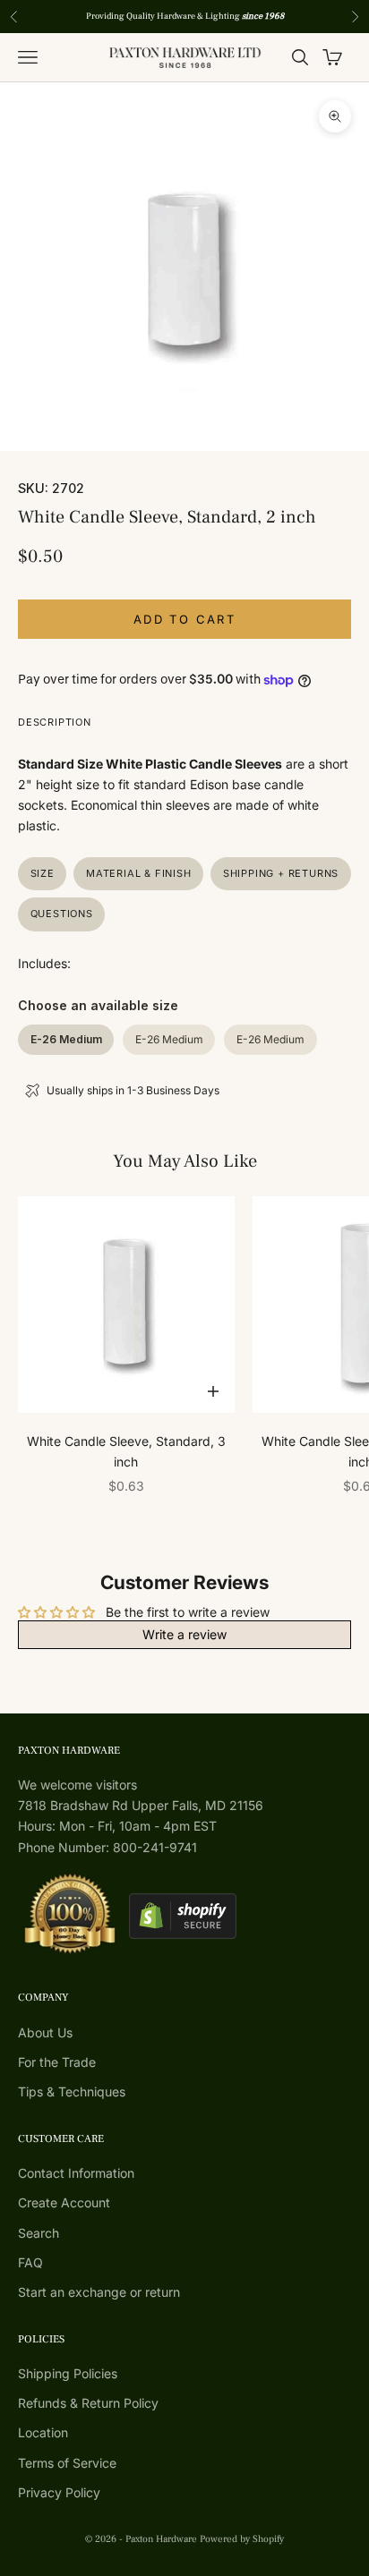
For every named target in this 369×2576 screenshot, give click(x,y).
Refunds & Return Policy (88, 2403)
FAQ (30, 2262)
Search (39, 2233)
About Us (45, 2032)
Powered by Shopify (242, 2539)
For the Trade (57, 2062)
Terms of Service (67, 2463)
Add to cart (184, 619)
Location (43, 2432)
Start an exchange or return (99, 2292)
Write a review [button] (184, 1634)
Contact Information (76, 2173)
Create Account (64, 2202)
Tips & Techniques (72, 2091)
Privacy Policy (59, 2492)
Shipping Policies (68, 2373)
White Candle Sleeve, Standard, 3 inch (126, 1451)
